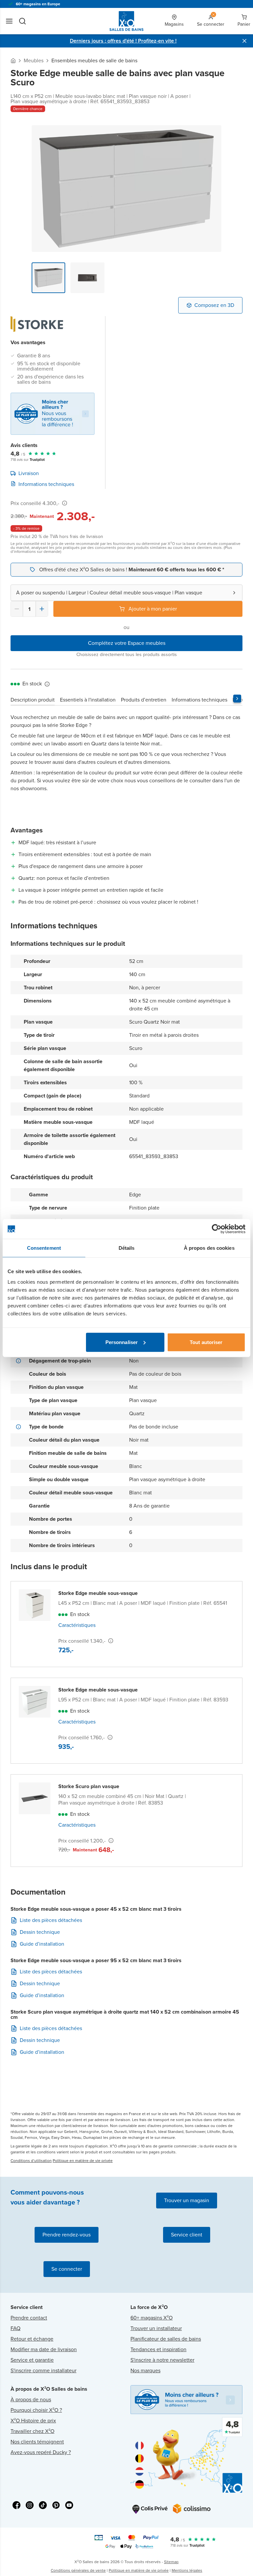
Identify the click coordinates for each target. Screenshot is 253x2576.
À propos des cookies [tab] (209, 1248)
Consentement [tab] (44, 1248)
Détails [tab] (127, 1248)
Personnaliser (122, 1342)
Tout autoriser (206, 1342)
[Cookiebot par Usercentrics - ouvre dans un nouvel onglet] (217, 1229)
